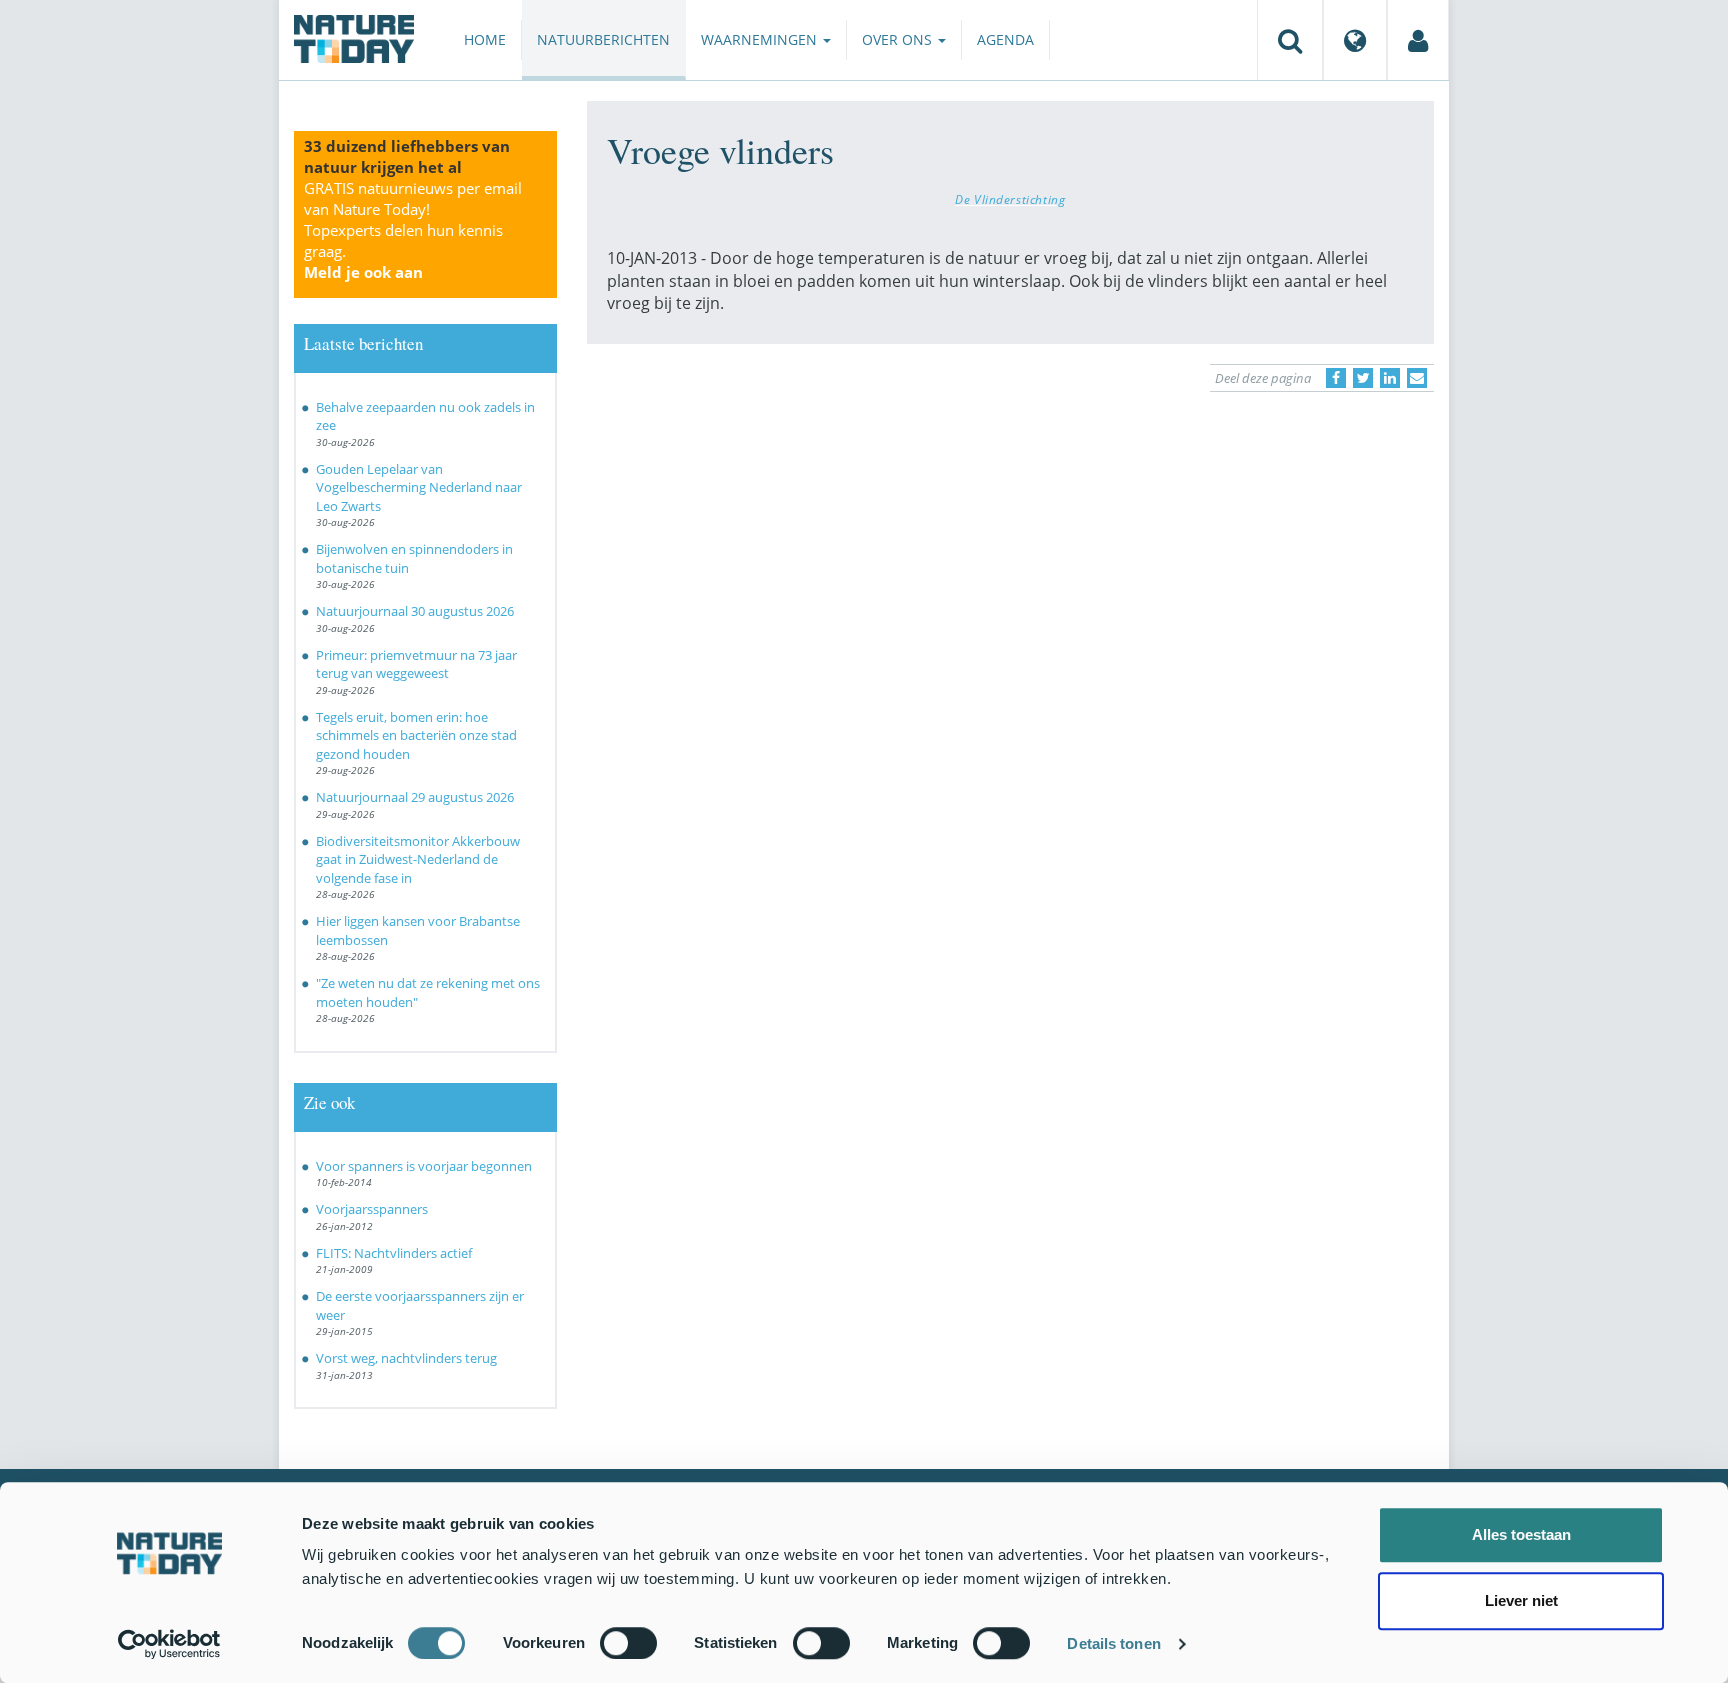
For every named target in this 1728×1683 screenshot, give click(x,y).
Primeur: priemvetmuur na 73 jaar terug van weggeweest (416, 664)
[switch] (628, 1643)
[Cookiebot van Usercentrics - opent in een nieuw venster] (169, 1644)
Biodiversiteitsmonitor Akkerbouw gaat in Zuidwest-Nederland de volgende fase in (418, 859)
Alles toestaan (1521, 1534)
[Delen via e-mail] (1417, 378)
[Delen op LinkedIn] (1390, 378)
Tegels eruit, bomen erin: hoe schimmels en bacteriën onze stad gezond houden (416, 735)
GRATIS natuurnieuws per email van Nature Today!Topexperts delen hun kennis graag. (413, 230)
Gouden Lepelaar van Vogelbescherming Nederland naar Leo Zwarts (419, 487)
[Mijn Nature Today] (1418, 40)
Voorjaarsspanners (372, 1209)
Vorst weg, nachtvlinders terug (406, 1358)
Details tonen (1113, 1643)
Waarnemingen (761, 39)
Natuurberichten (603, 39)
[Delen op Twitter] (1363, 378)
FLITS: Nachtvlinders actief (394, 1253)
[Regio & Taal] (1355, 40)
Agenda (1005, 39)
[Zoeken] (1290, 40)
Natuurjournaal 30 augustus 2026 (415, 611)
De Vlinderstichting (1010, 199)
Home (485, 39)
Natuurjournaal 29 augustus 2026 (415, 797)
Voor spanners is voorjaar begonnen (424, 1166)
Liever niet (1521, 1600)
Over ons (899, 39)
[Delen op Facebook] (1336, 378)
